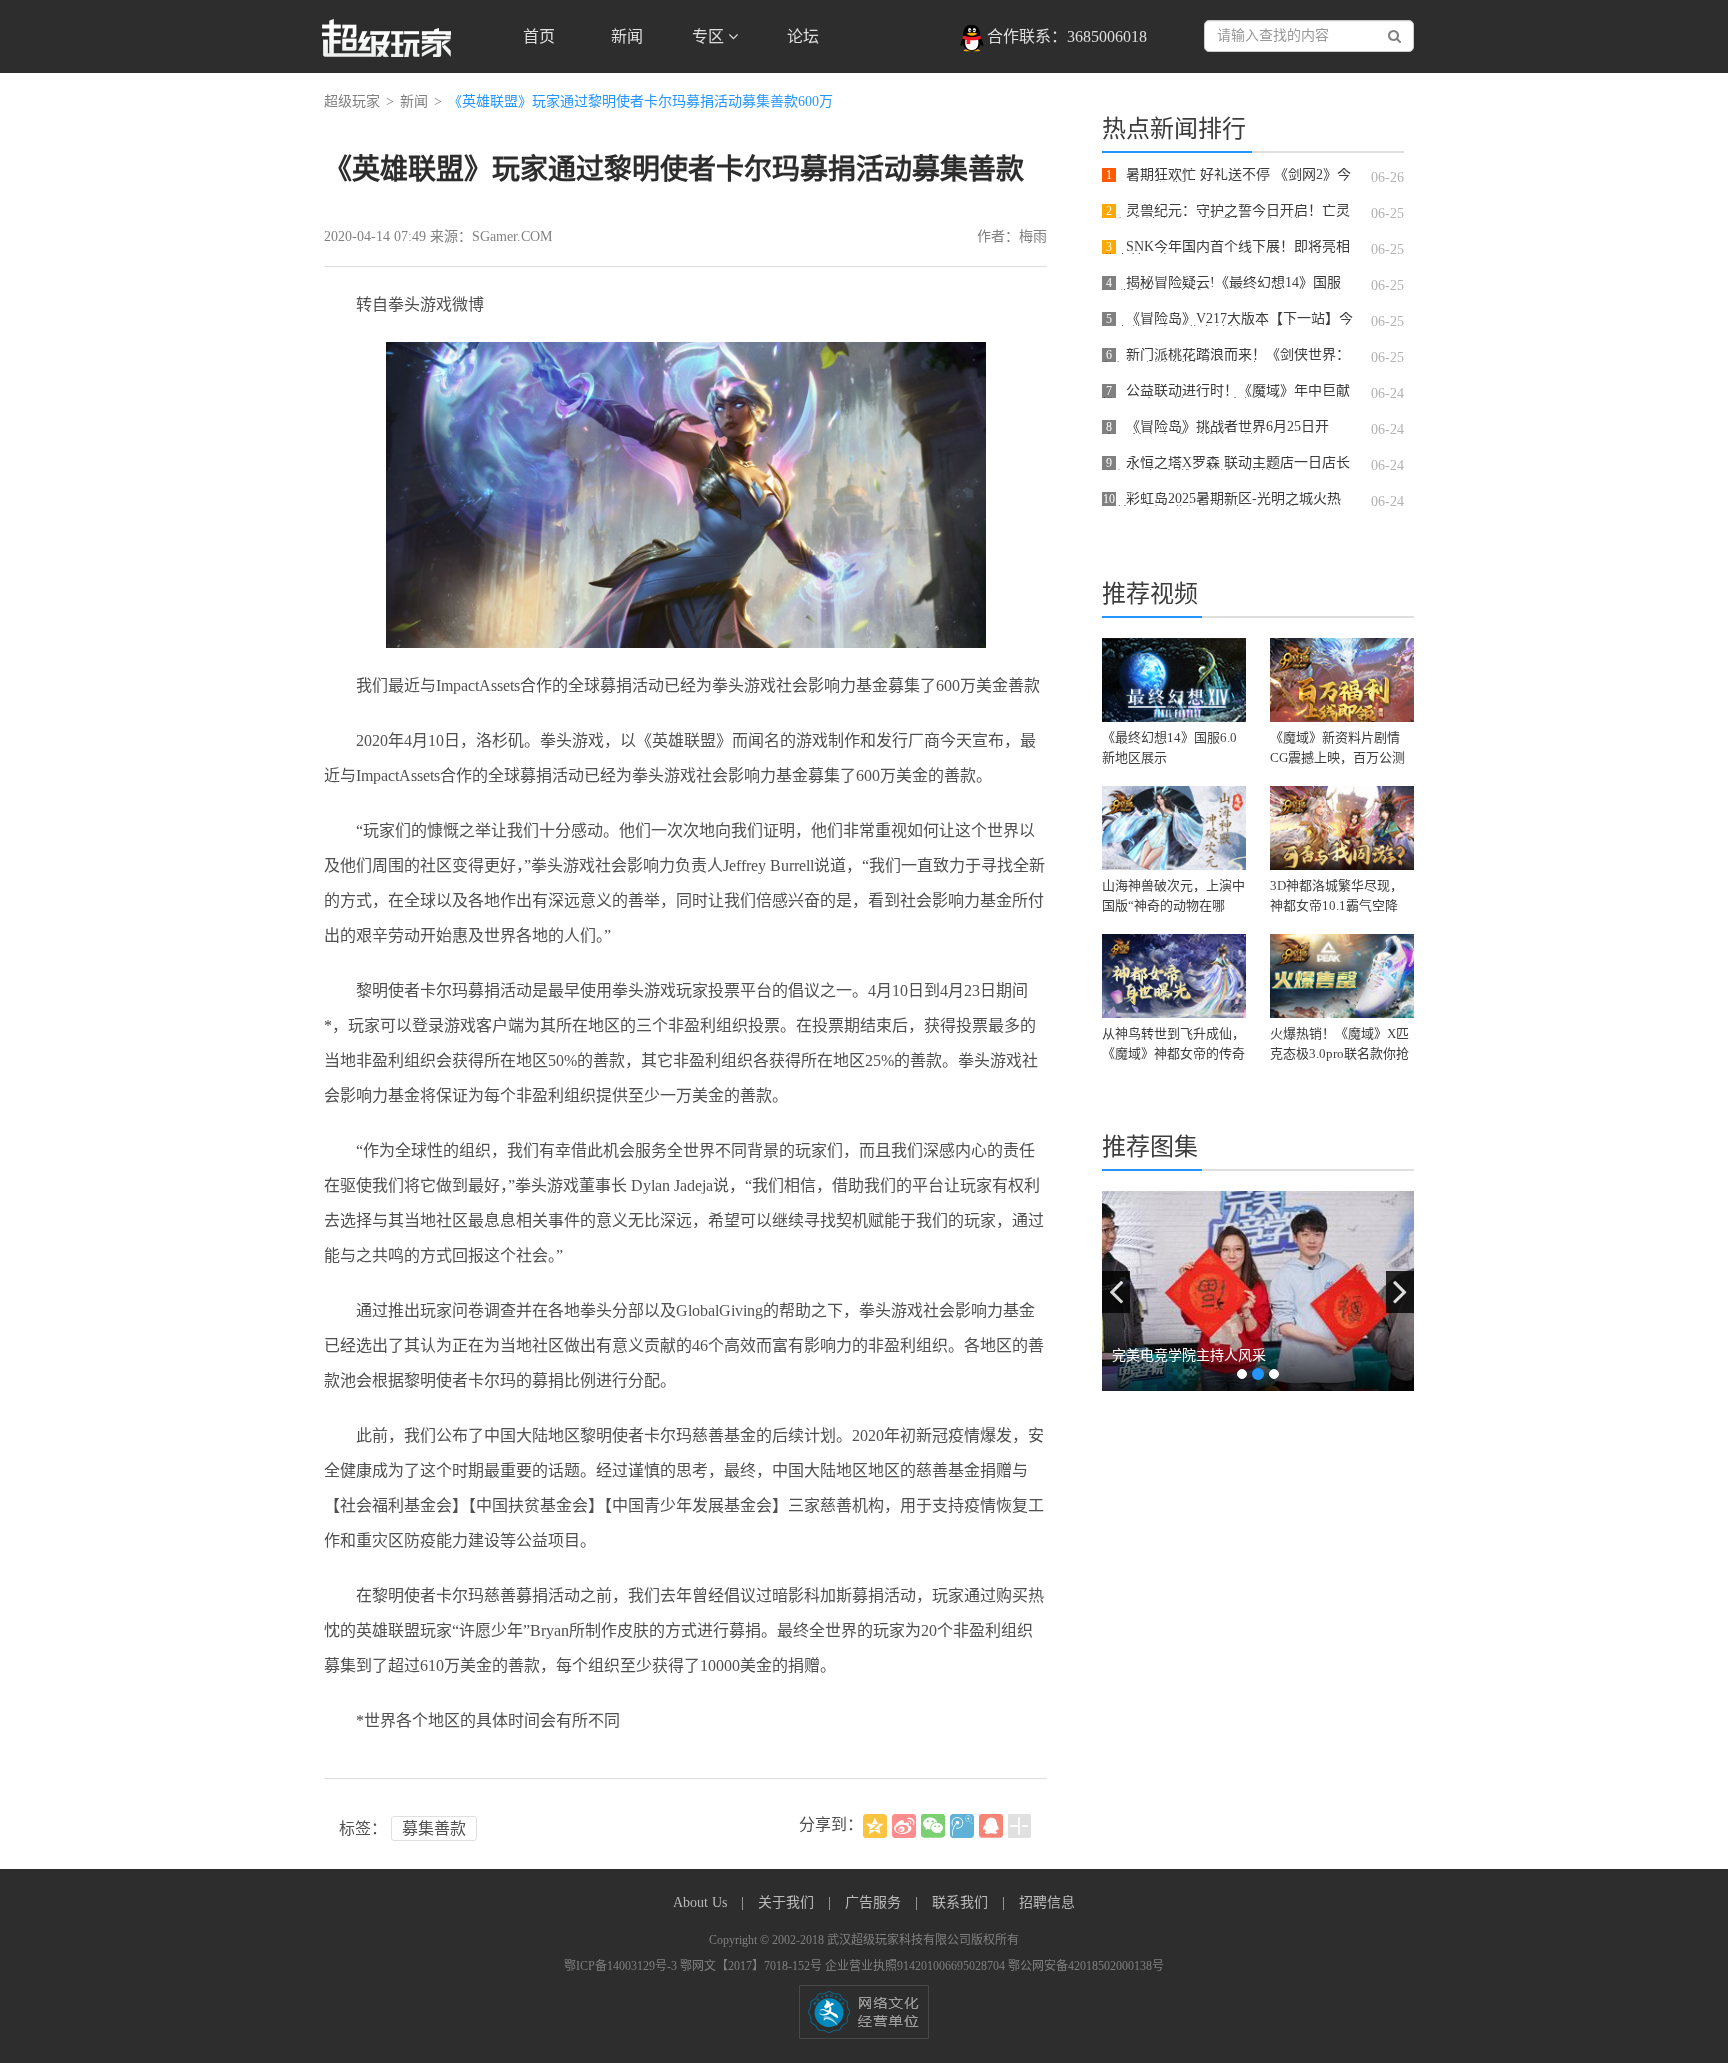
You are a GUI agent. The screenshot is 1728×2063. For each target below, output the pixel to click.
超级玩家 (352, 101)
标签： (363, 1828)
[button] (1116, 1292)
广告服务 (875, 1902)
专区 (710, 36)
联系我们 (962, 1902)
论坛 (803, 36)
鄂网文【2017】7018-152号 (752, 1966)
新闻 (627, 36)
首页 (539, 36)
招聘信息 (1047, 1902)
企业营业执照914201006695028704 (916, 1966)
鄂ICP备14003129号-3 (622, 1966)
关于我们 (788, 1902)
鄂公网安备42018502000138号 (1086, 1966)
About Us (702, 1902)
